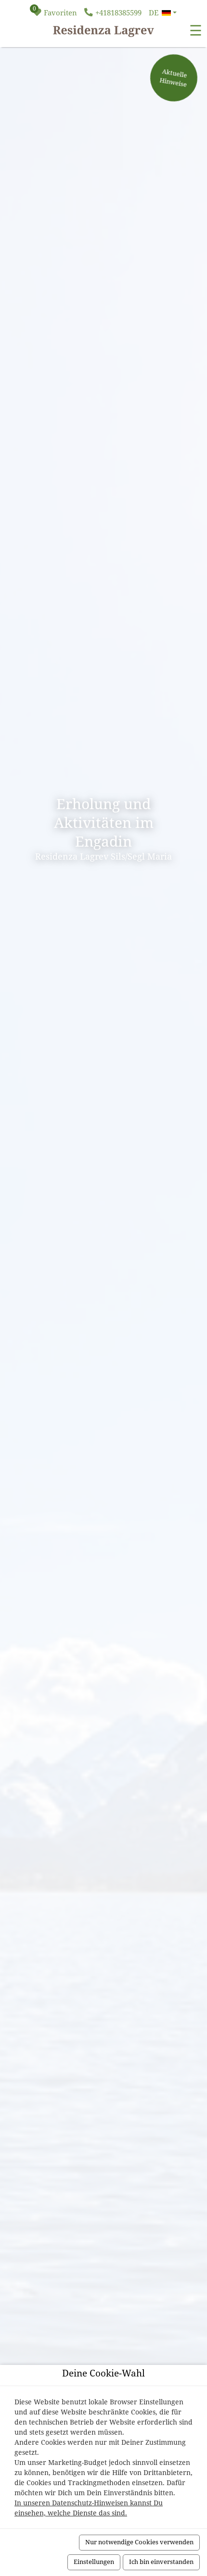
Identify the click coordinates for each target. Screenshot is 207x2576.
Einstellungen (94, 2562)
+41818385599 (118, 13)
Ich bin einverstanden (161, 2562)
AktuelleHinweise (173, 78)
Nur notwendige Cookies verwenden (139, 2542)
